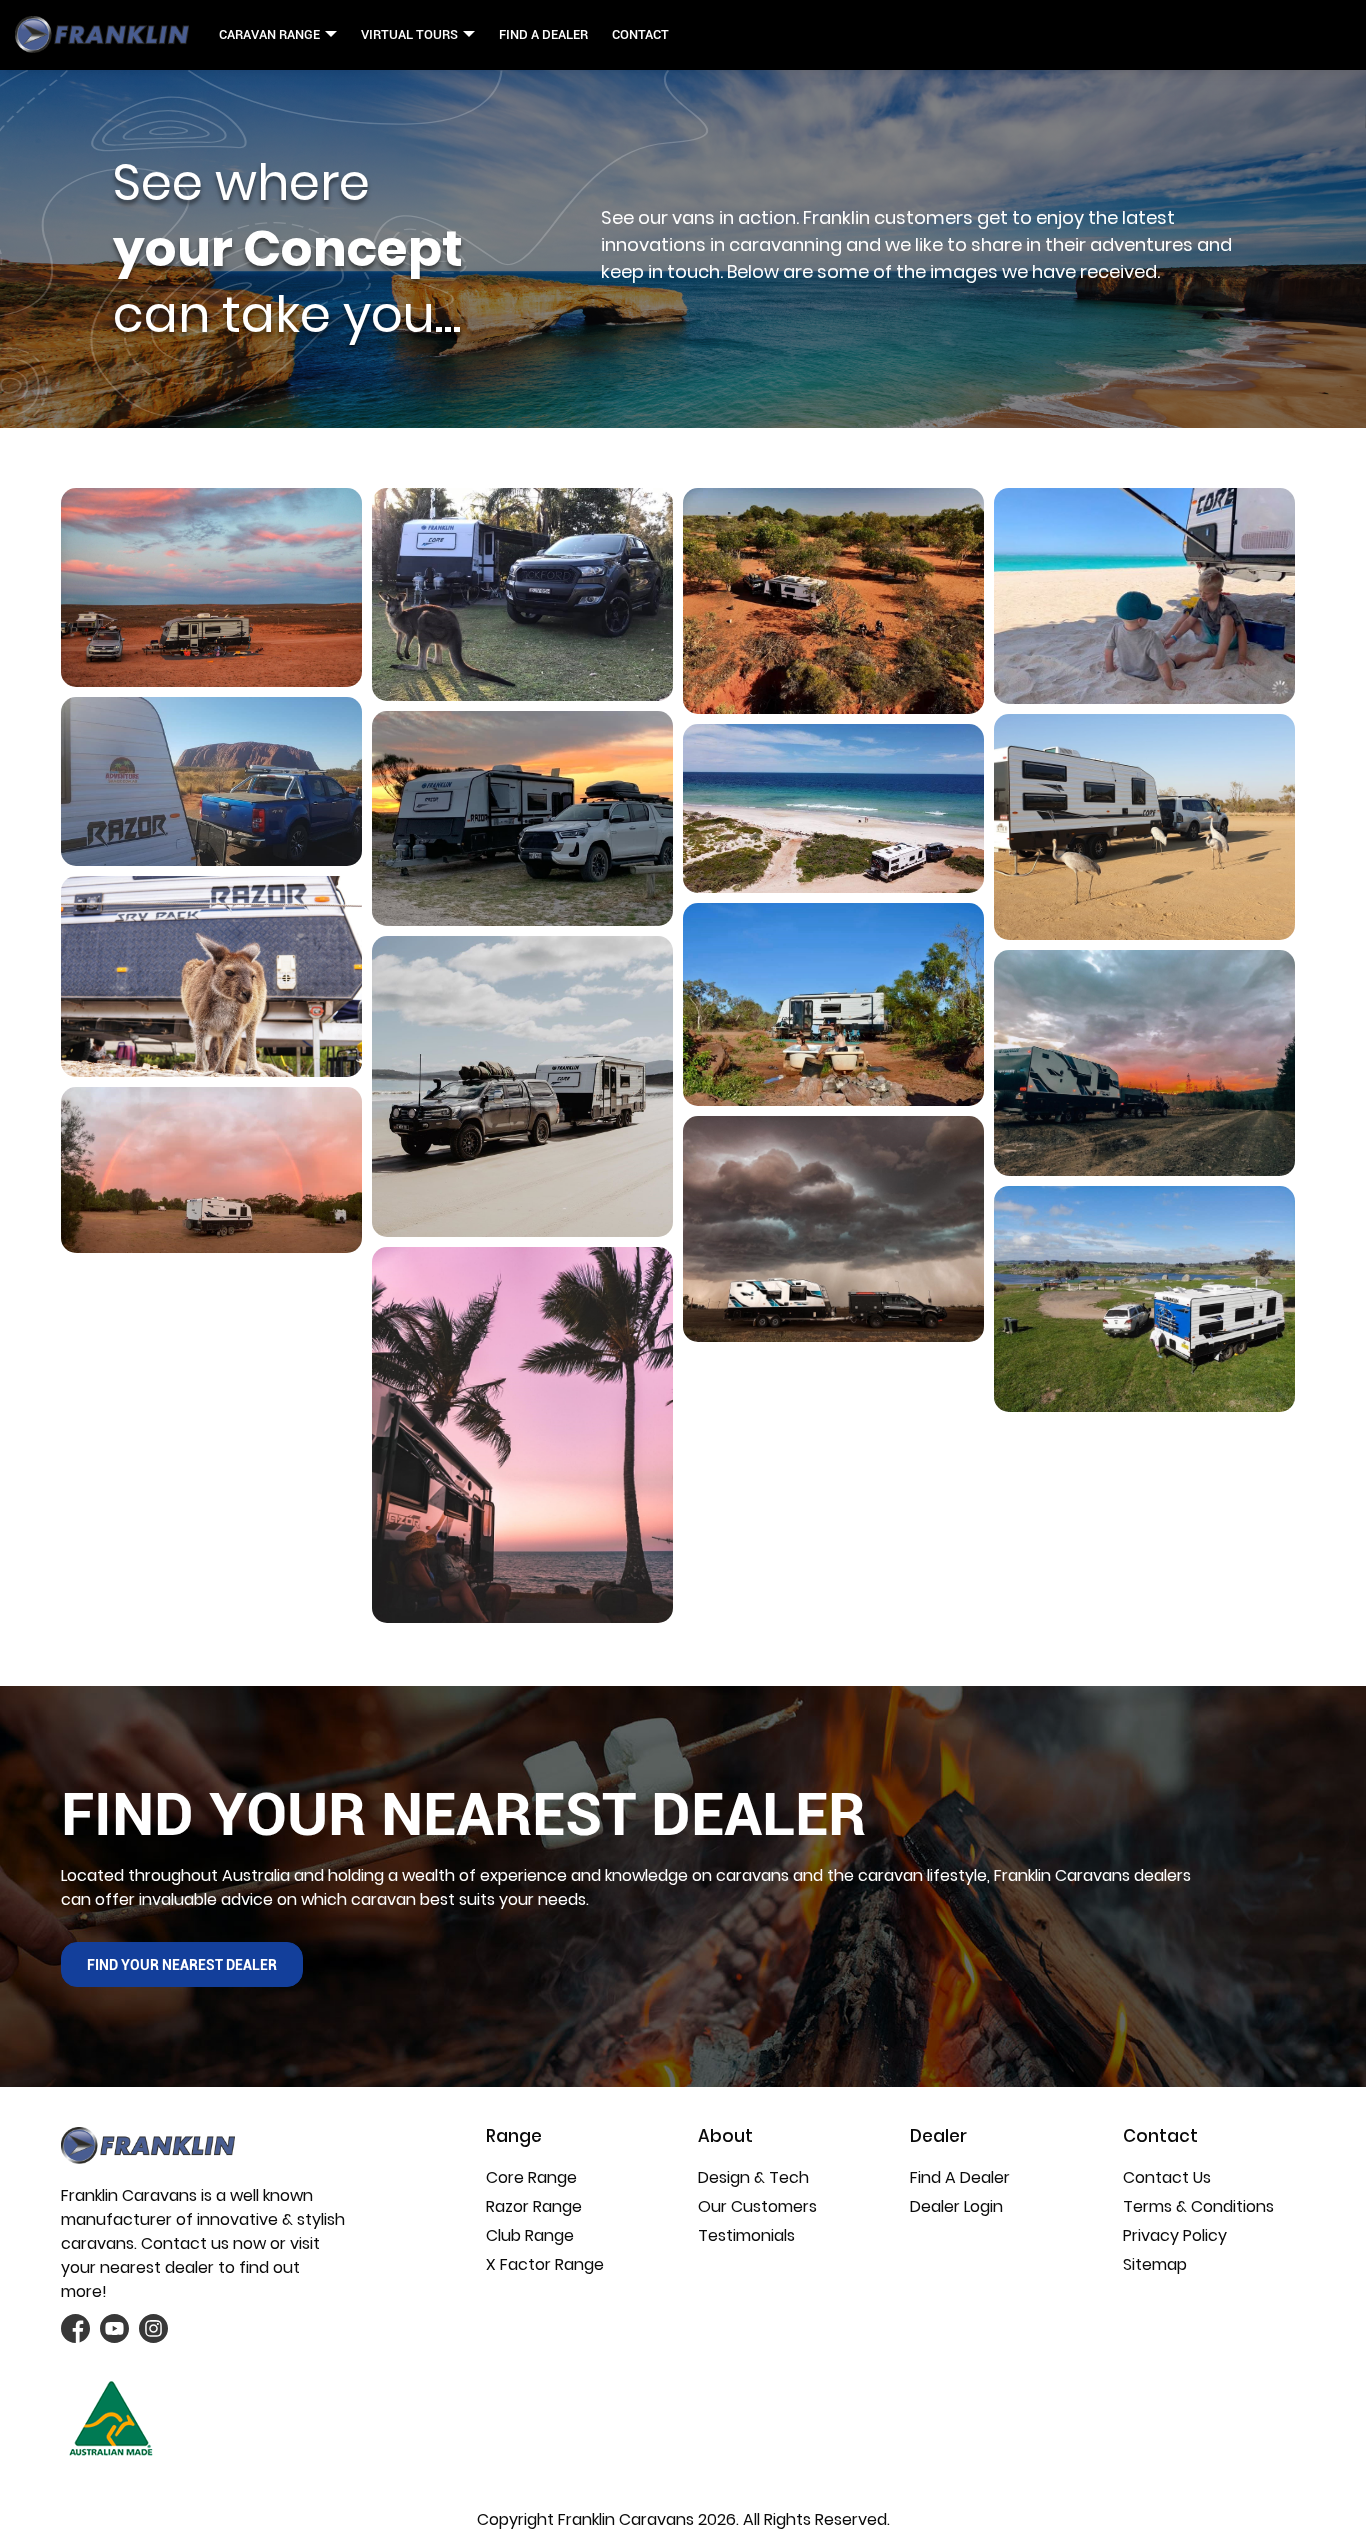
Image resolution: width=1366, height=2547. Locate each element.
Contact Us (1167, 2177)
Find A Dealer (543, 34)
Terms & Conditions (1198, 2206)
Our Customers (757, 2206)
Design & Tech (753, 2177)
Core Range (531, 2177)
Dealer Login (956, 2206)
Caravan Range (269, 34)
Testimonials (746, 2235)
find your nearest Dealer (182, 1965)
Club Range (530, 2235)
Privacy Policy (1175, 2235)
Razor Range (534, 2206)
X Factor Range (545, 2264)
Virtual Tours (409, 34)
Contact (640, 34)
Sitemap (1155, 2264)
